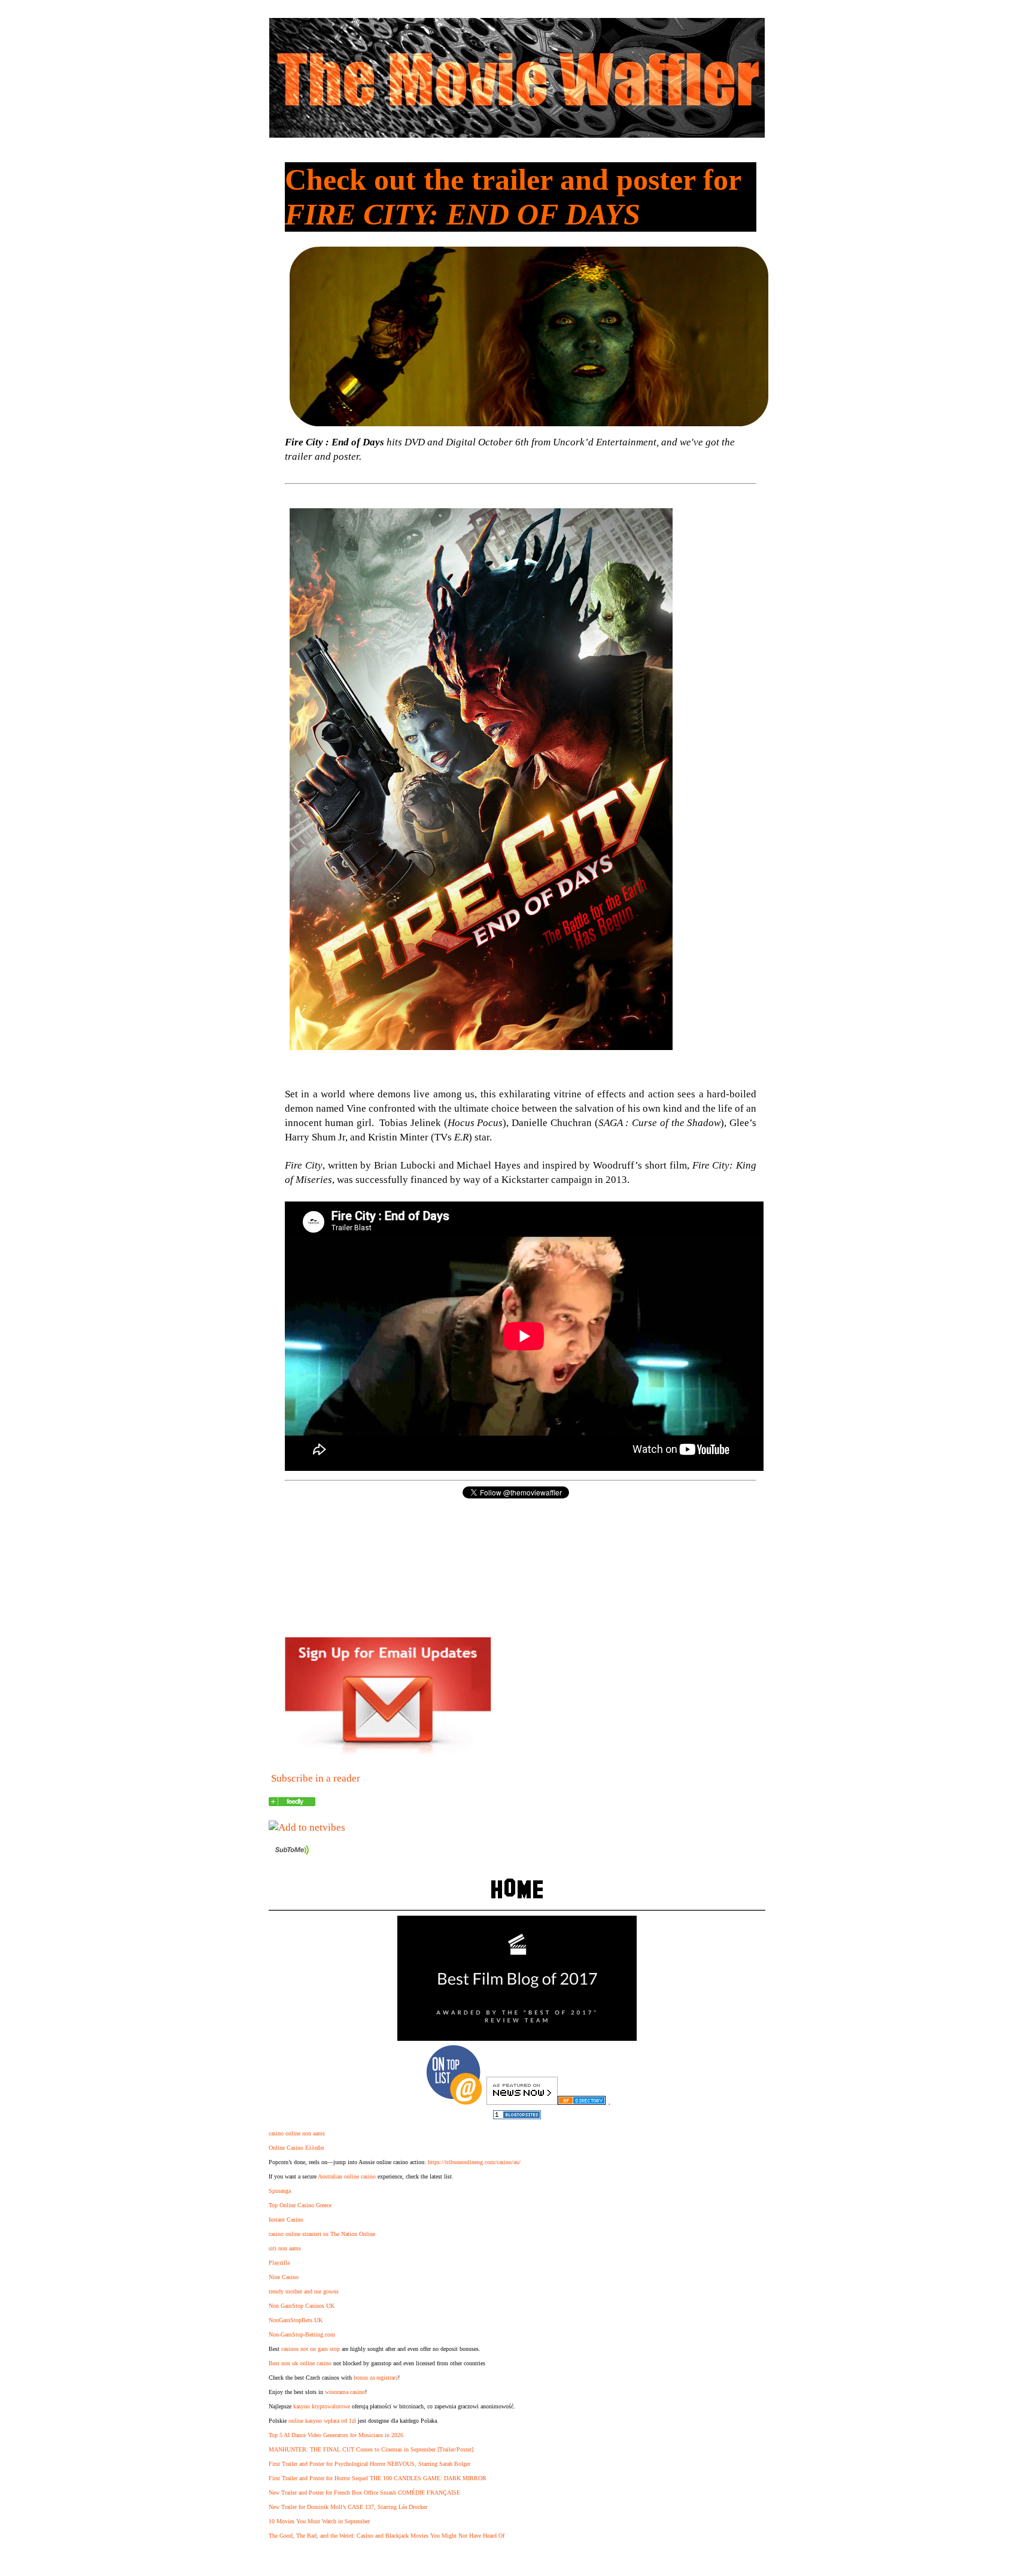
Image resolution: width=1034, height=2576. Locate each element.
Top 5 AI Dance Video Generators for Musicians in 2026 (336, 2435)
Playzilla (279, 2263)
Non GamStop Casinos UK (302, 2306)
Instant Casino (286, 2220)
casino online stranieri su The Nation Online (322, 2234)
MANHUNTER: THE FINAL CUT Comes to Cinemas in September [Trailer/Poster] (371, 2449)
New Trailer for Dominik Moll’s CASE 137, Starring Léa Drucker (348, 2507)
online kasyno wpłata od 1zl (322, 2421)
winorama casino (345, 2392)
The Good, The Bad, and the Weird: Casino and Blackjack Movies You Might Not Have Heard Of (387, 2536)
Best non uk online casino (300, 2363)
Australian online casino (347, 2176)
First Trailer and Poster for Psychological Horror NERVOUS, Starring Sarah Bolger (369, 2464)
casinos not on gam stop (311, 2349)
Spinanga (280, 2191)
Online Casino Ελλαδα (296, 2148)
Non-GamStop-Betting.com (302, 2334)
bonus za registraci (376, 2378)
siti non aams (285, 2248)
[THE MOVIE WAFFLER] (292, 1803)
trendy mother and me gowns (304, 2291)
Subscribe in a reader (316, 1778)
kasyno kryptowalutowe (322, 2406)
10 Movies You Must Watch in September (319, 2521)
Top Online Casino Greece (300, 2205)
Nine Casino (284, 2277)
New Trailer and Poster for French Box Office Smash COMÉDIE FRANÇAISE (364, 2492)
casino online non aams (297, 2133)
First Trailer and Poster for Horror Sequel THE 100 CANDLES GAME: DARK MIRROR (378, 2478)
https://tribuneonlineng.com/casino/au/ (474, 2162)
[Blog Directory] (582, 2102)
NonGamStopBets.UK (296, 2320)
